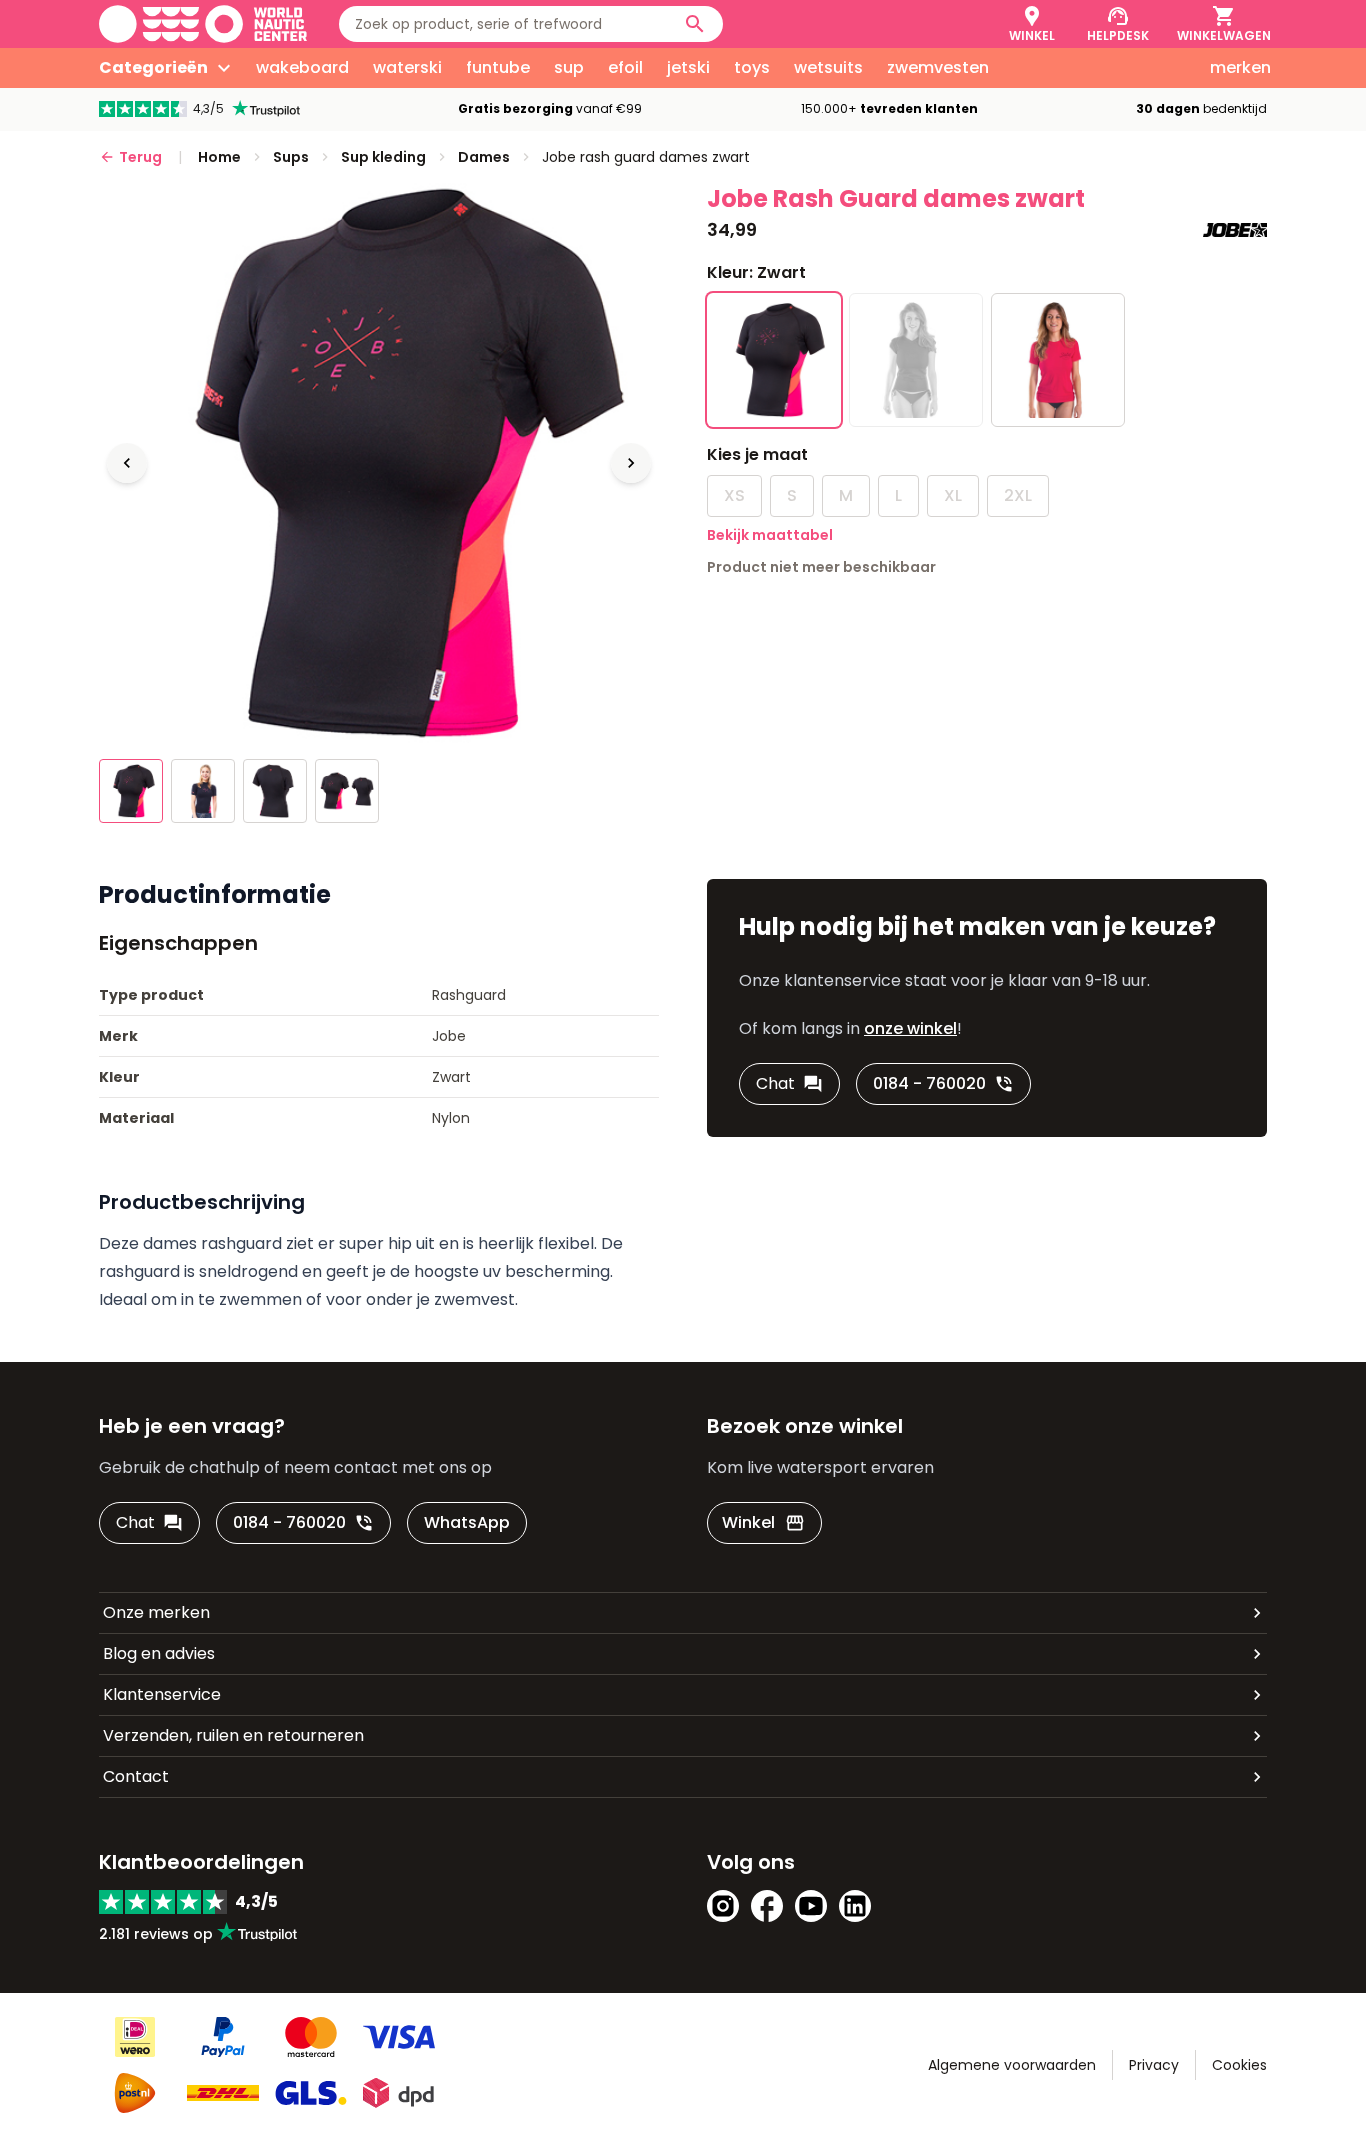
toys (752, 67)
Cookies (1239, 2065)
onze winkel (910, 1028)
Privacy (1154, 2065)
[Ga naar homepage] (203, 24)
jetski (688, 67)
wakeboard (302, 67)
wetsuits (828, 67)
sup (569, 67)
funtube (498, 67)
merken (1240, 67)
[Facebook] (767, 1906)
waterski (407, 67)
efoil (625, 67)
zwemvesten (938, 67)
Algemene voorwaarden (1012, 2065)
